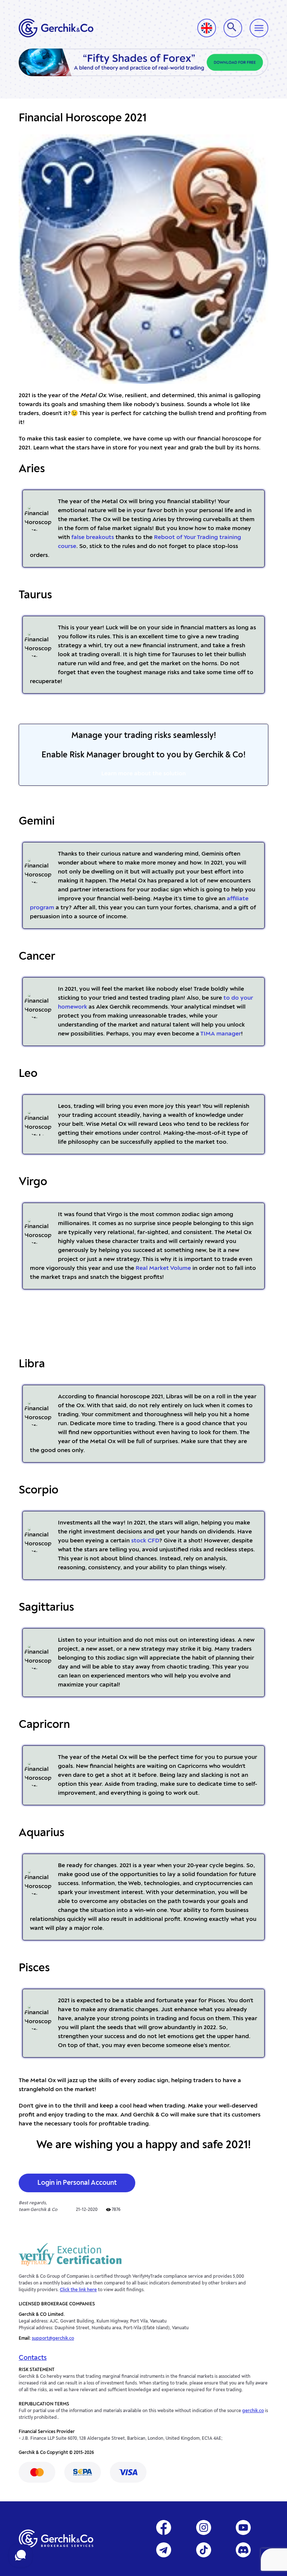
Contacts (33, 2358)
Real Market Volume (163, 1268)
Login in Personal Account (77, 2183)
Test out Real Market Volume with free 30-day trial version (144, 1324)
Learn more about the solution (143, 774)
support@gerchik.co (53, 2339)
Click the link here (78, 2290)
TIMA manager (221, 1034)
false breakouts (93, 538)
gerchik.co (253, 2411)
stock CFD (145, 1541)
